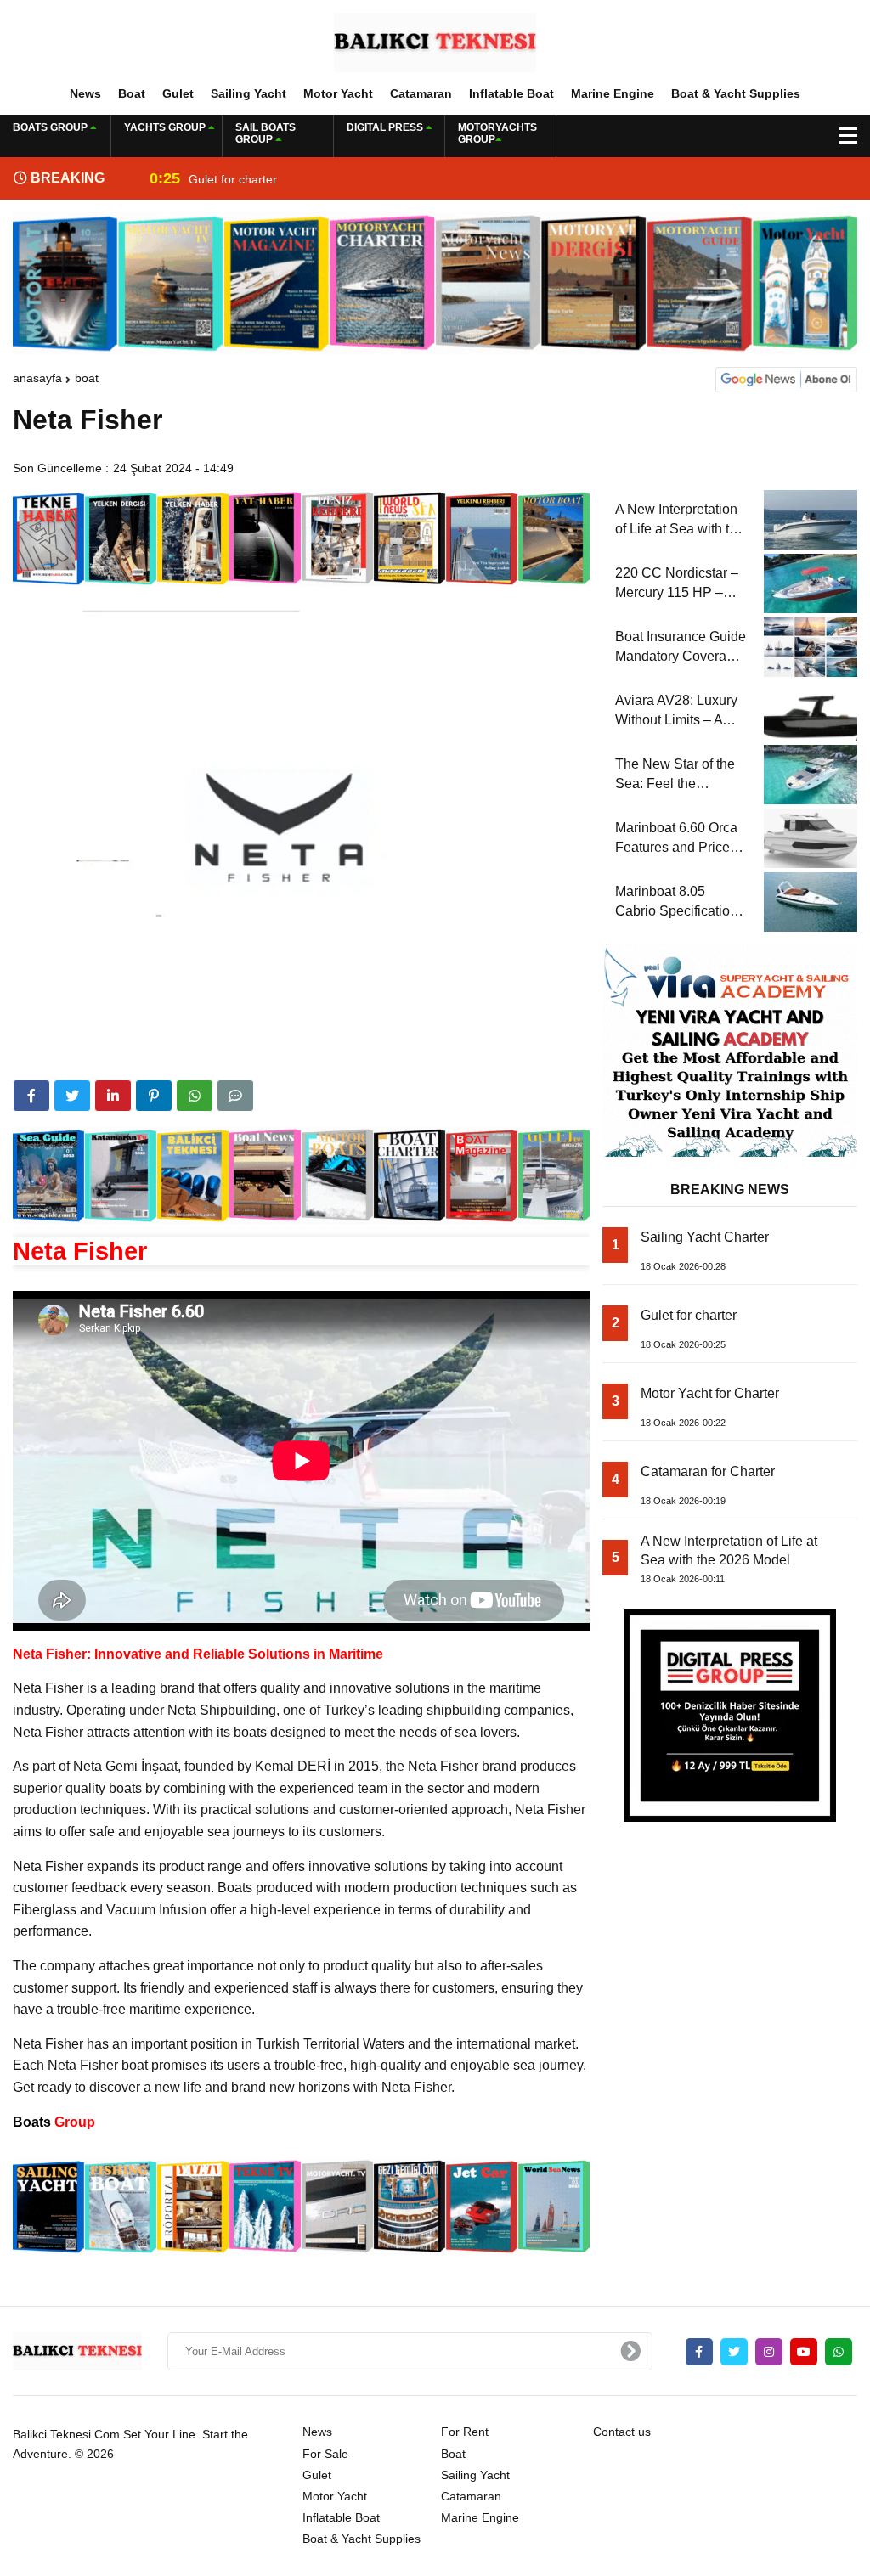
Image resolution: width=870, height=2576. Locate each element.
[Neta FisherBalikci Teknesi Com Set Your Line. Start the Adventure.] (435, 42)
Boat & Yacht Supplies (736, 93)
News (85, 93)
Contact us (622, 2432)
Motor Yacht (338, 93)
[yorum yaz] (235, 1096)
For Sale (325, 2454)
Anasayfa (37, 378)
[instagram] (769, 2352)
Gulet (178, 93)
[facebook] (31, 1096)
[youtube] (804, 2352)
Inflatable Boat (511, 93)
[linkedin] (113, 1096)
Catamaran (421, 93)
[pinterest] (154, 1096)
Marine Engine (613, 93)
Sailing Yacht (249, 93)
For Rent (465, 2432)
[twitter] (72, 1096)
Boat (132, 93)
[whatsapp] (839, 2352)
